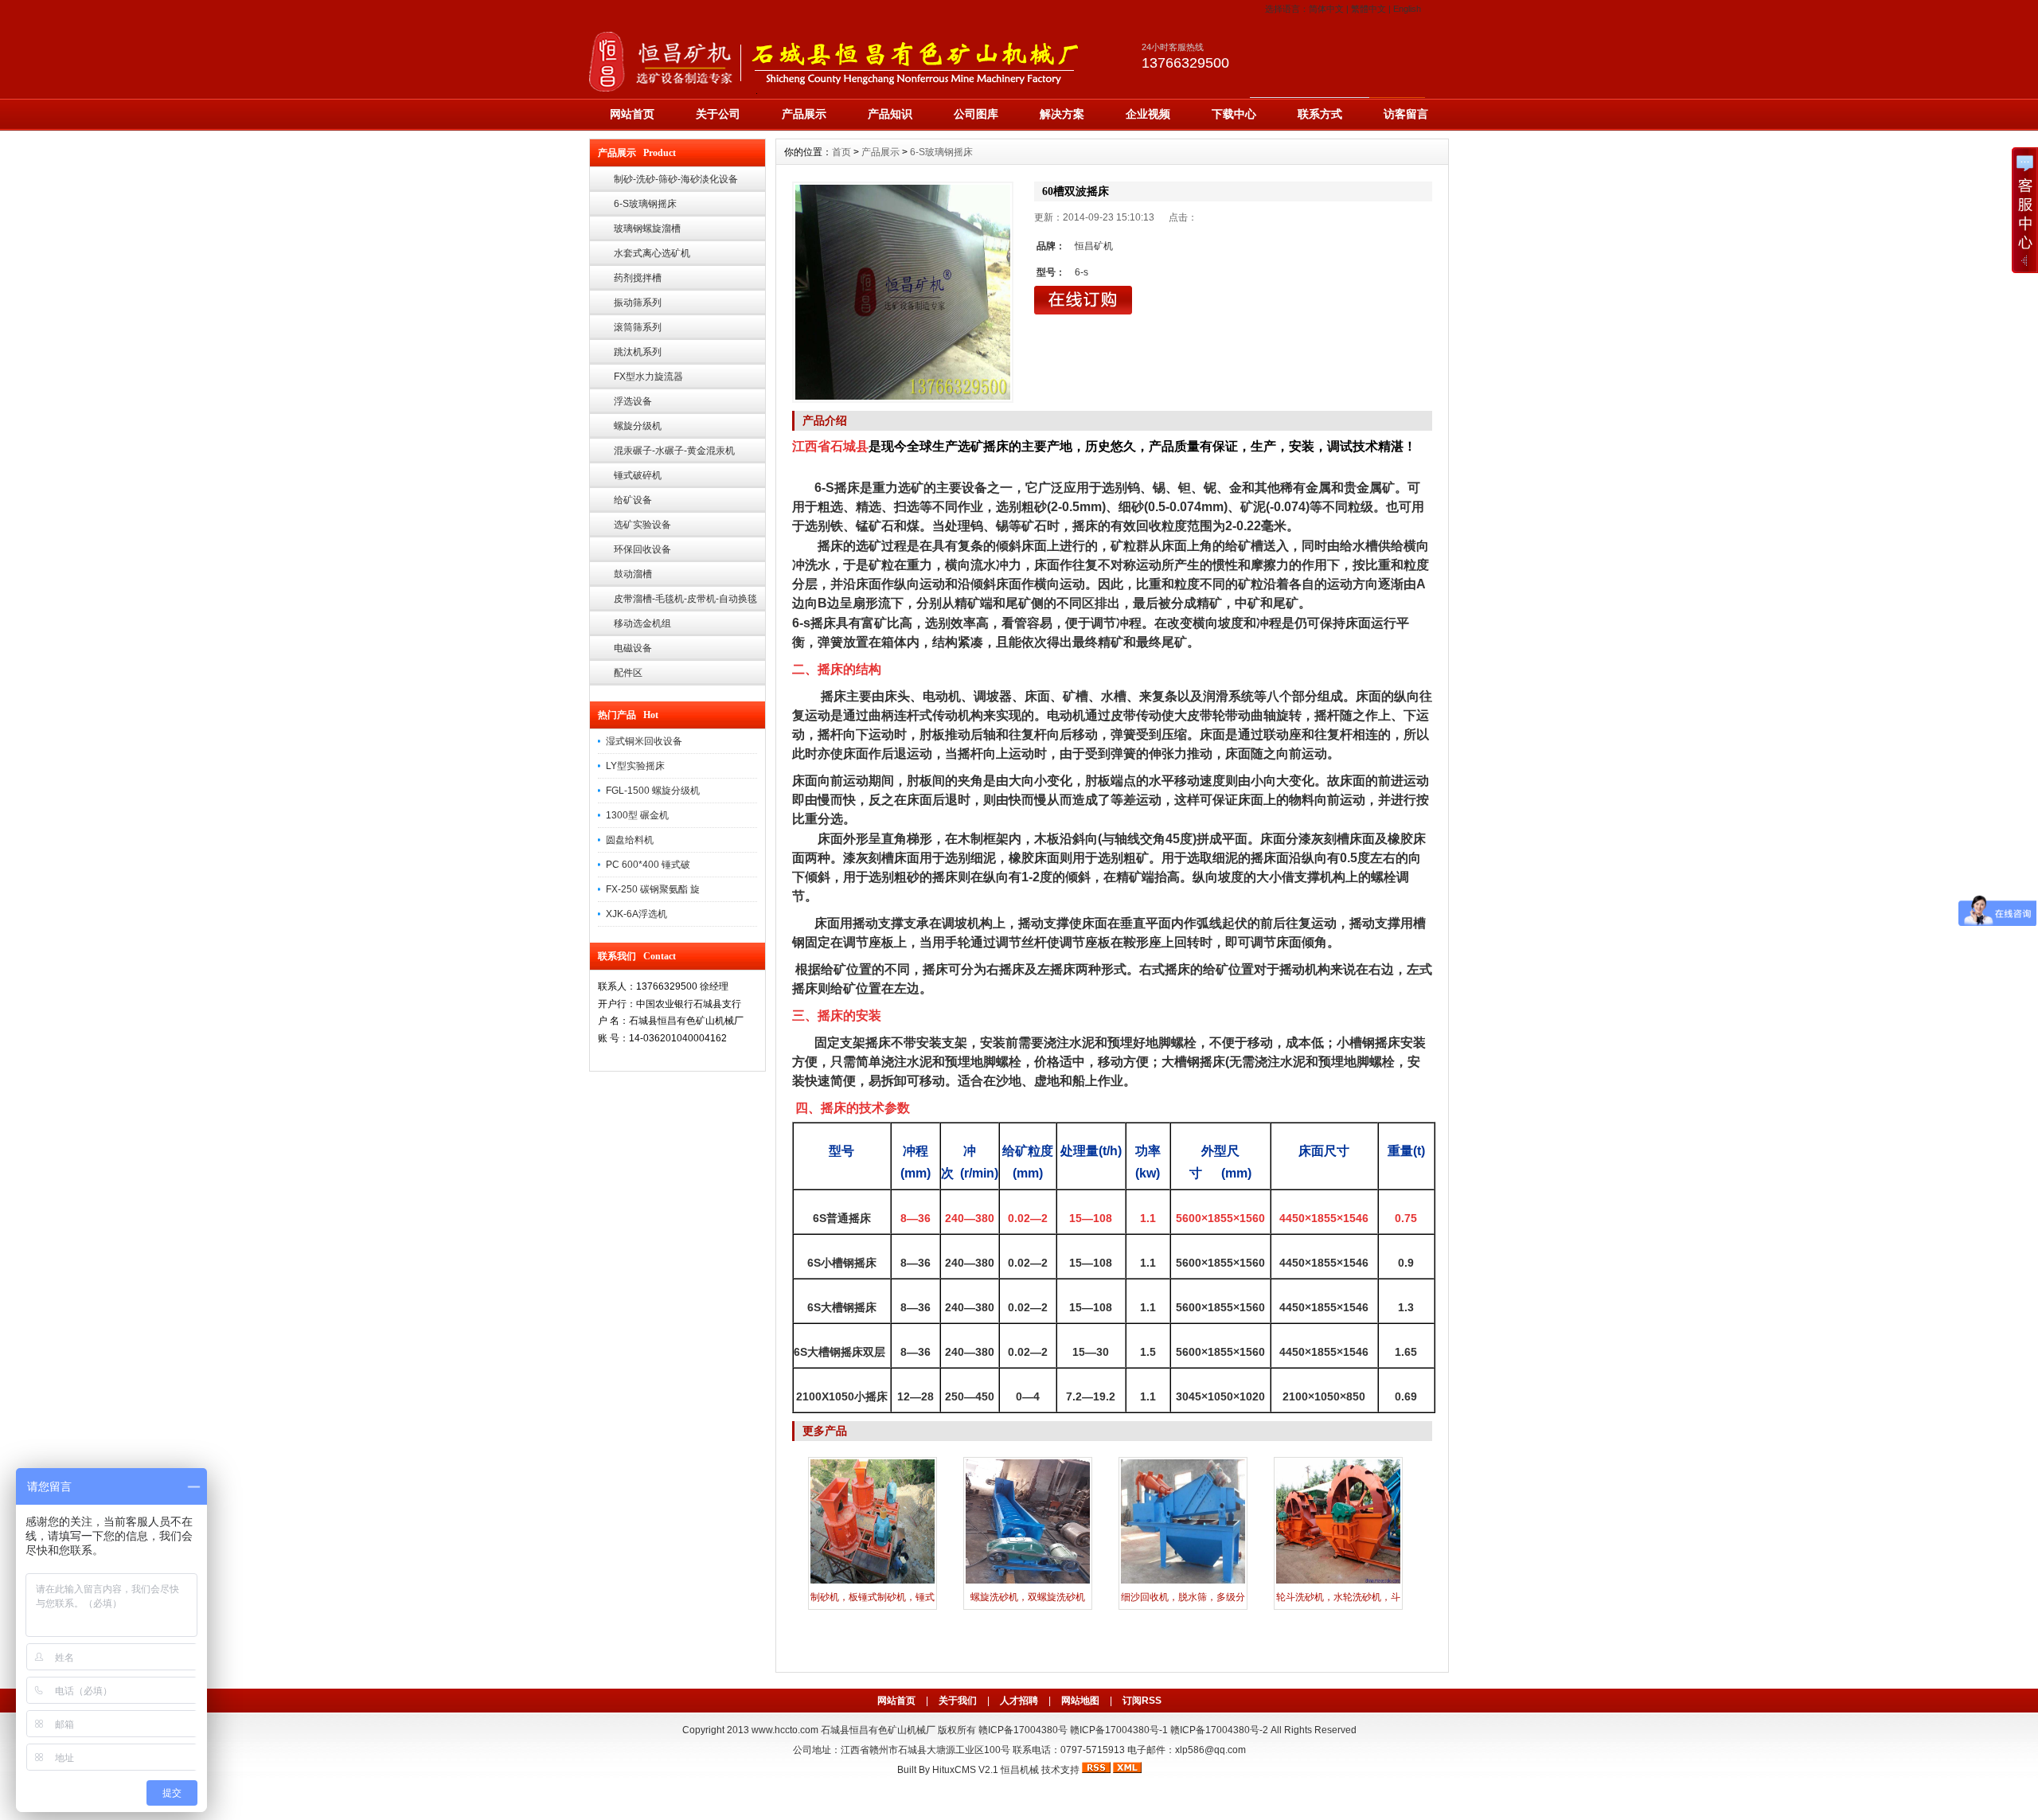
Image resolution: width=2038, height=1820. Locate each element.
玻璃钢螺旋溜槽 (647, 228)
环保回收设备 (642, 549)
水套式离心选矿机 (652, 253)
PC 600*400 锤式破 (648, 865)
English (1407, 9)
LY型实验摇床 (635, 766)
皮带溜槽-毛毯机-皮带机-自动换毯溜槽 (685, 602)
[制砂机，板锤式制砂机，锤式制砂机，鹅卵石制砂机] (873, 1582)
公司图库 (976, 114)
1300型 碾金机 (637, 815)
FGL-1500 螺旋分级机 (653, 791)
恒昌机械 (1020, 1770)
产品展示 (804, 114)
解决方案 (1062, 114)
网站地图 (1080, 1701)
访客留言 (1406, 114)
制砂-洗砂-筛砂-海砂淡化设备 (676, 179)
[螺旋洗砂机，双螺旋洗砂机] (1028, 1582)
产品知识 (890, 114)
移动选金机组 (642, 623)
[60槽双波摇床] (903, 292)
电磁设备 (633, 648)
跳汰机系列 (638, 352)
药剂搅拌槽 (638, 278)
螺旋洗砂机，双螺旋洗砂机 (1028, 1597)
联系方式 (1320, 114)
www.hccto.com (785, 1730)
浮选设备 (633, 401)
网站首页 (632, 114)
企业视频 (1148, 114)
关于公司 (718, 114)
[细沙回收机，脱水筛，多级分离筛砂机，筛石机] (1183, 1582)
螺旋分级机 (638, 426)
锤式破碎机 (638, 475)
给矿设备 (633, 500)
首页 (841, 152)
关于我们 (958, 1701)
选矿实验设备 (642, 525)
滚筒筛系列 (638, 327)
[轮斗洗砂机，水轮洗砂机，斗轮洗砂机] (1338, 1582)
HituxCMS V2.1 (965, 1770)
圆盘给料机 (630, 840)
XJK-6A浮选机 (636, 914)
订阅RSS (1142, 1701)
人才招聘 (1019, 1701)
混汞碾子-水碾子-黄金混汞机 (674, 451)
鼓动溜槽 (633, 574)
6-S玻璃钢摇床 (645, 204)
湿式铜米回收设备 (644, 741)
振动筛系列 (638, 303)
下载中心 (1234, 114)
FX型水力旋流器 (648, 377)
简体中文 (1326, 9)
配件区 (628, 673)
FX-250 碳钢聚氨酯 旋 (653, 889)
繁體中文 (1368, 9)
